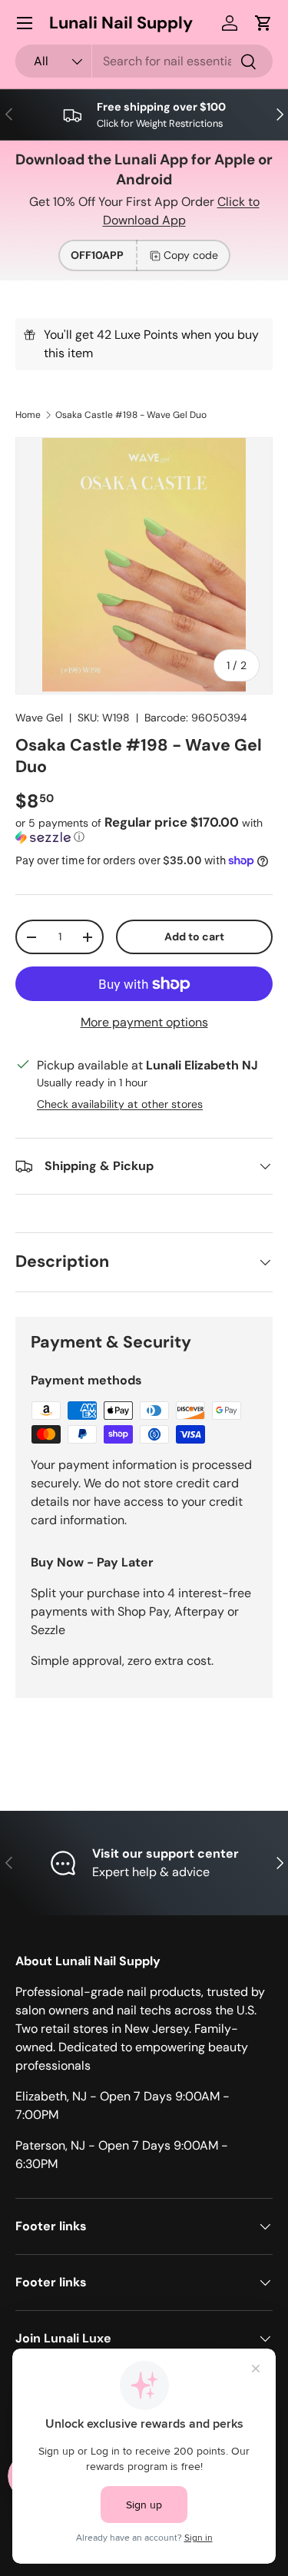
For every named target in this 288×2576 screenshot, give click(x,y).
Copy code (191, 255)
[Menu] (25, 23)
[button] (263, 23)
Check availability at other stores (120, 1104)
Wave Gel (39, 718)
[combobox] (144, 61)
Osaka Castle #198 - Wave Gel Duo (131, 415)
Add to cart (194, 937)
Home (28, 415)
